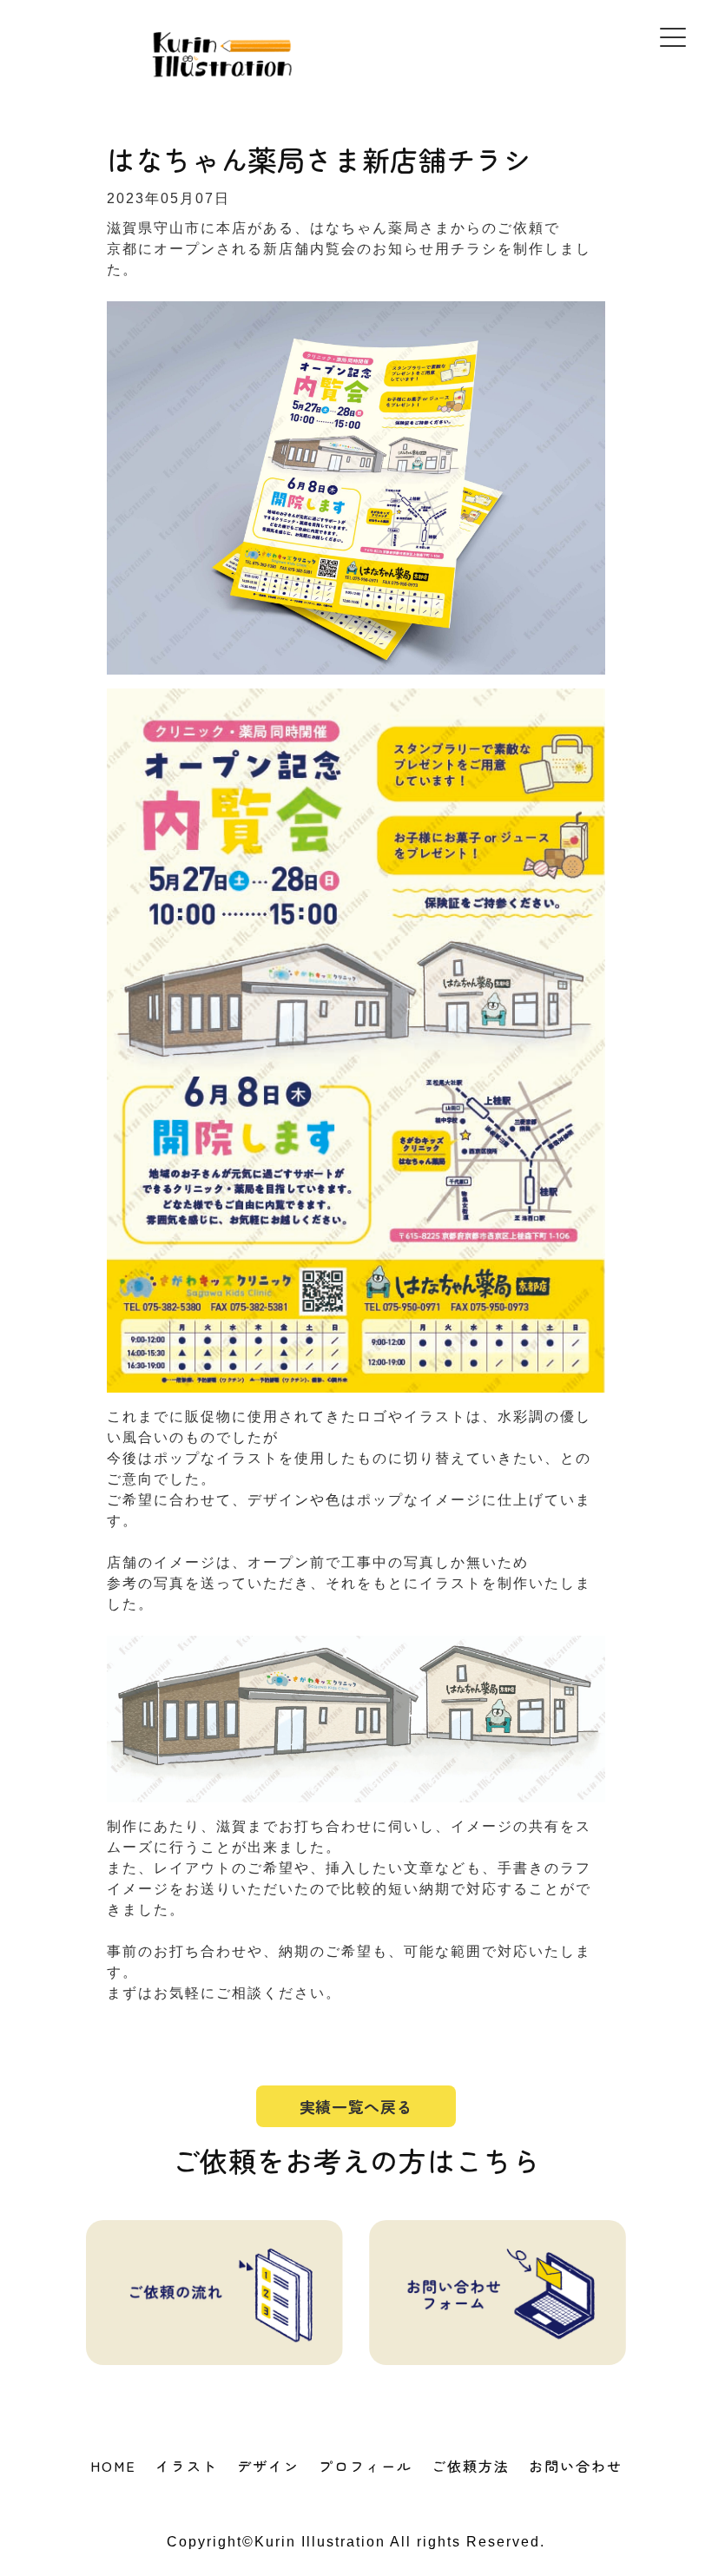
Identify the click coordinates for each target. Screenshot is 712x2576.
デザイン (268, 2466)
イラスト (187, 2466)
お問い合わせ (576, 2466)
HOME (113, 2466)
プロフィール (366, 2466)
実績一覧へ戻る (356, 2106)
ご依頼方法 (471, 2466)
